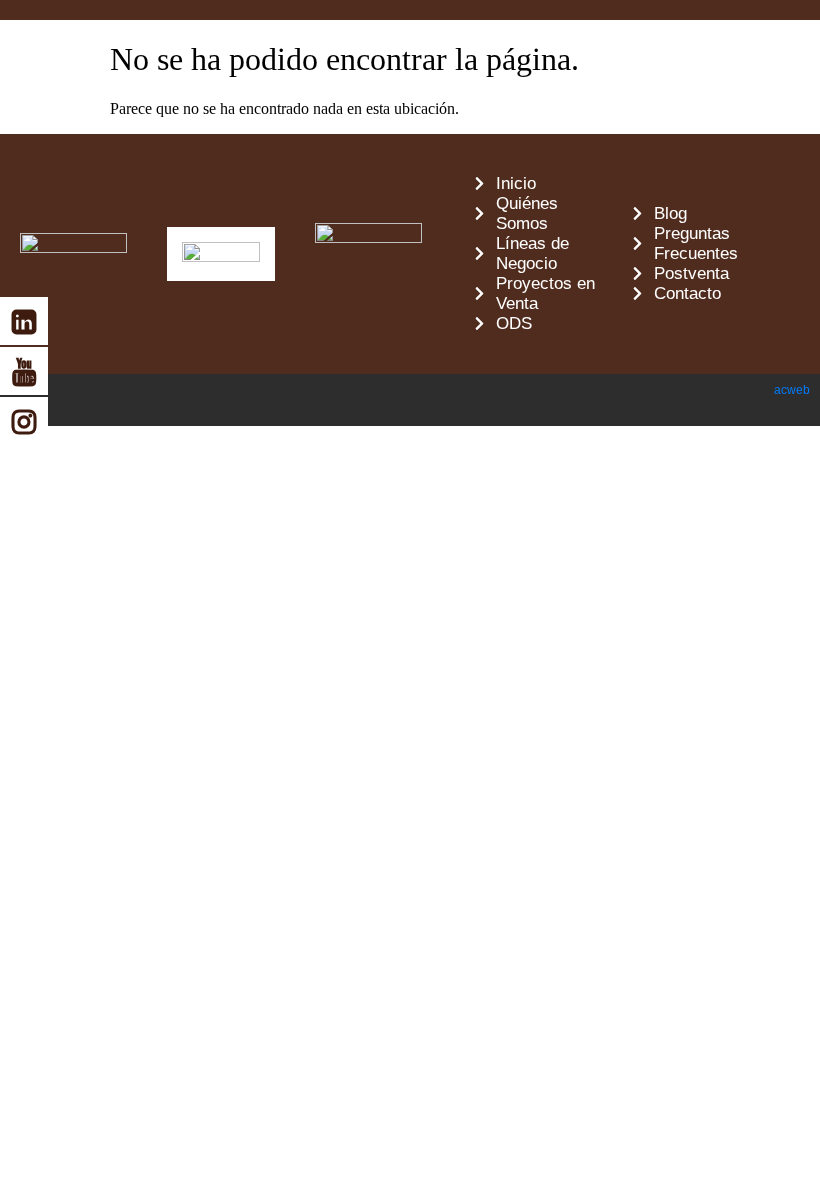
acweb (792, 390)
